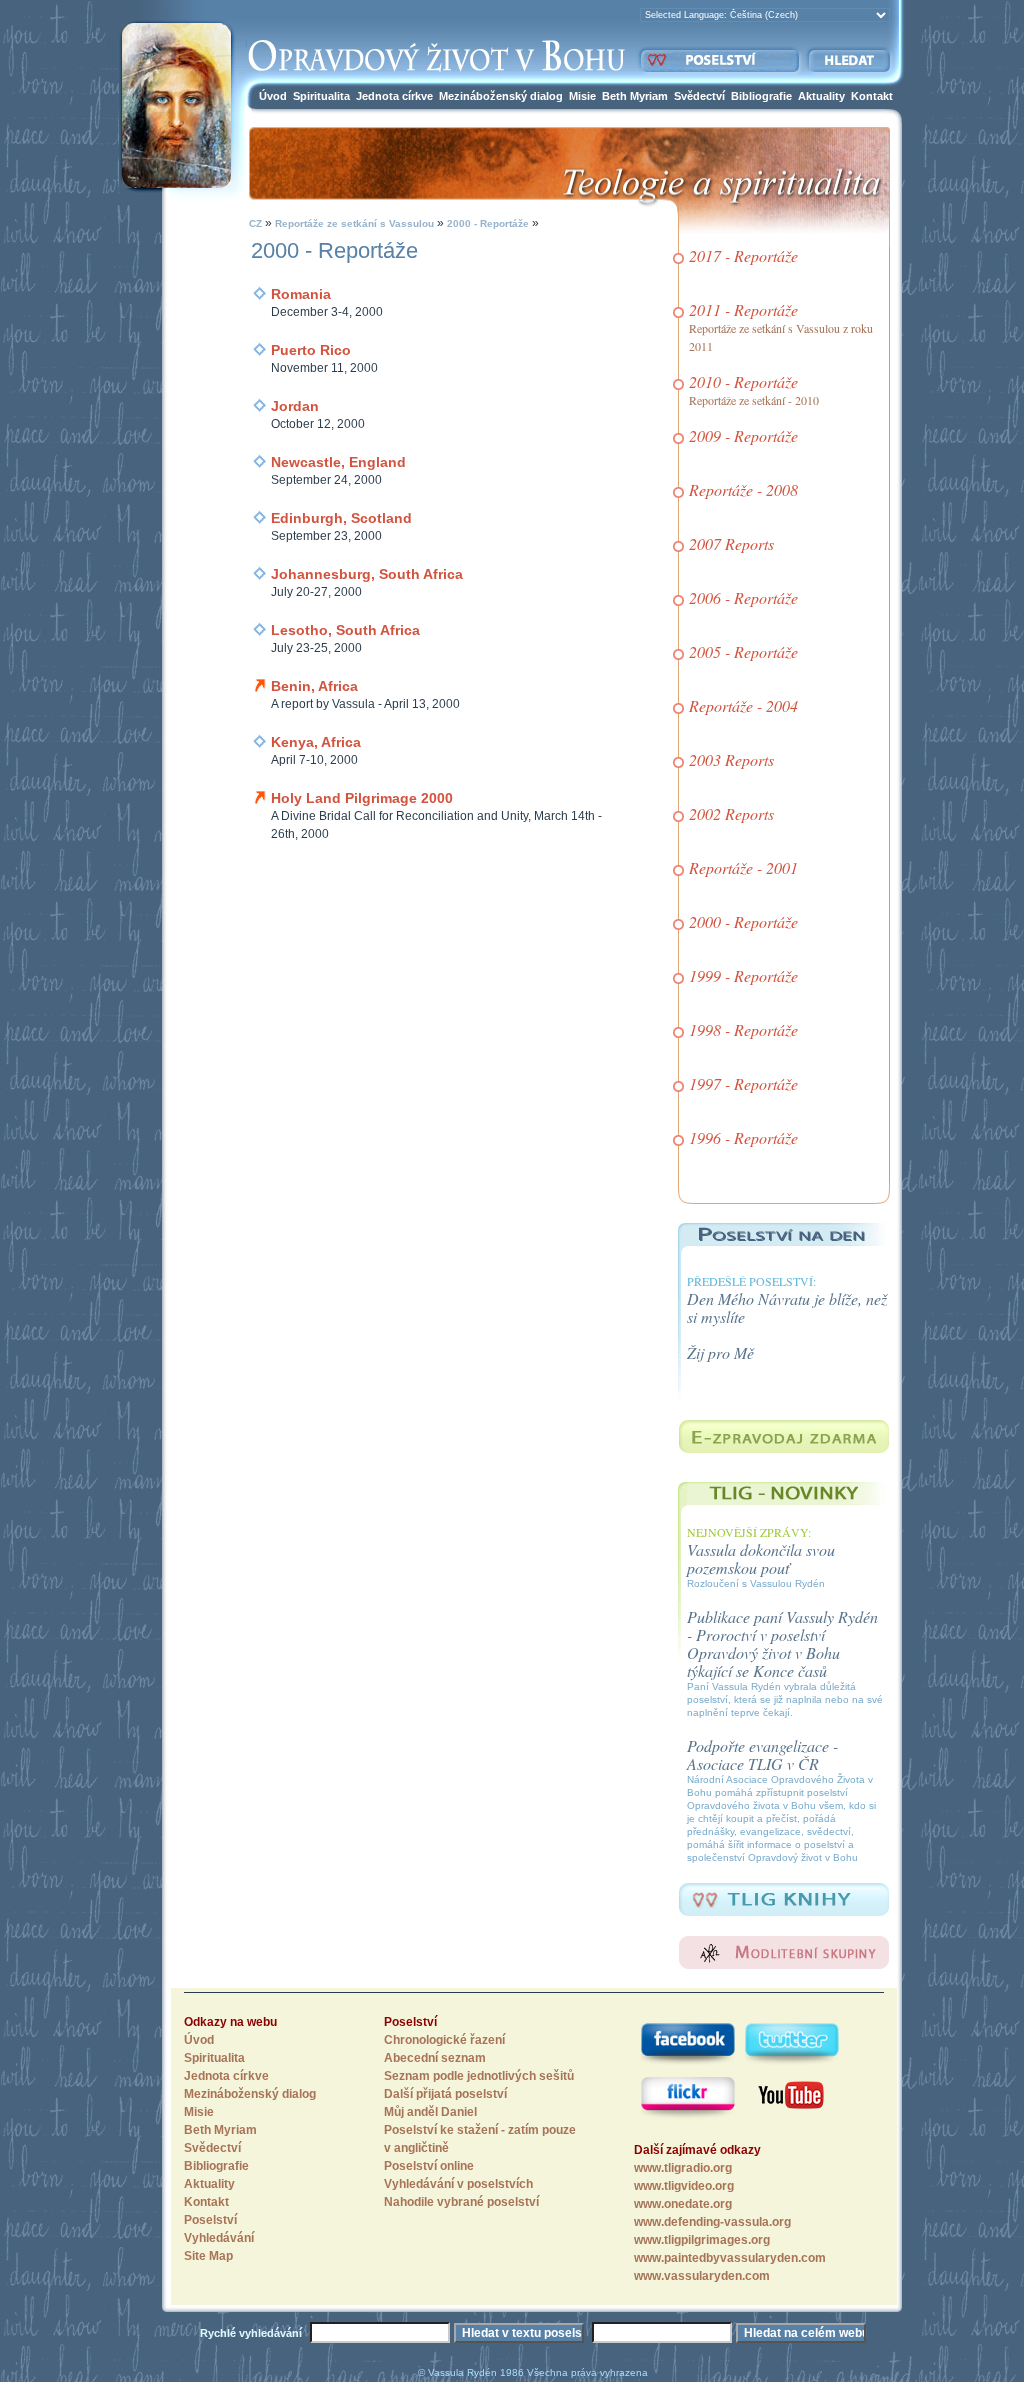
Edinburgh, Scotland (341, 518)
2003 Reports (731, 759)
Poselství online (429, 2166)
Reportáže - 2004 (743, 705)
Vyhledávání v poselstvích (458, 2184)
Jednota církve (394, 96)
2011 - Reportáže (743, 309)
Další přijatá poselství (445, 2094)
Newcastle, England (338, 462)
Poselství (210, 2220)
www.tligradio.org (683, 2168)
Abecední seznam (435, 2058)
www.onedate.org (683, 2204)
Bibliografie (761, 96)
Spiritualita (321, 96)
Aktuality (821, 96)
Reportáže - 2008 (743, 489)
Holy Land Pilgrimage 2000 (362, 798)
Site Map (208, 2256)
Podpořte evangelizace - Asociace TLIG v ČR (762, 1754)
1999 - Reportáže (743, 975)
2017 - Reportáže (743, 255)
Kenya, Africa (316, 742)
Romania (301, 294)
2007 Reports (731, 543)
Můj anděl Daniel (430, 2112)
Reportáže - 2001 (743, 867)
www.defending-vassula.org (712, 2222)
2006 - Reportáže (743, 597)
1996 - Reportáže (743, 1137)
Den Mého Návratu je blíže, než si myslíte (787, 1307)
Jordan (295, 406)
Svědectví (699, 96)
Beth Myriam (635, 96)
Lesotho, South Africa (345, 630)
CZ (255, 223)
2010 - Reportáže (743, 381)
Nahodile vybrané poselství (461, 2202)
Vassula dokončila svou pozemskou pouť (761, 1558)
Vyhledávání (219, 2238)
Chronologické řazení (444, 2040)
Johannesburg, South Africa (367, 574)
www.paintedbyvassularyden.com (730, 2258)
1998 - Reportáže (743, 1029)
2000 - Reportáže (486, 223)
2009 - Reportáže (743, 435)
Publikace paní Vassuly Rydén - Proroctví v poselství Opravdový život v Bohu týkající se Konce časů (782, 1643)
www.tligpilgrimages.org (702, 2240)
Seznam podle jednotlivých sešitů (479, 2076)
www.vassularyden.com (702, 2276)
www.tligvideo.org (684, 2186)
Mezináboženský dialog (501, 96)
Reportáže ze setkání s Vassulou (354, 223)
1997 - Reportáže (743, 1083)
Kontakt (872, 96)
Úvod (273, 96)
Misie (582, 96)
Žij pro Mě (720, 1352)
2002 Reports (731, 813)
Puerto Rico (311, 350)
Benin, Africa (314, 686)
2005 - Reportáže (743, 651)
